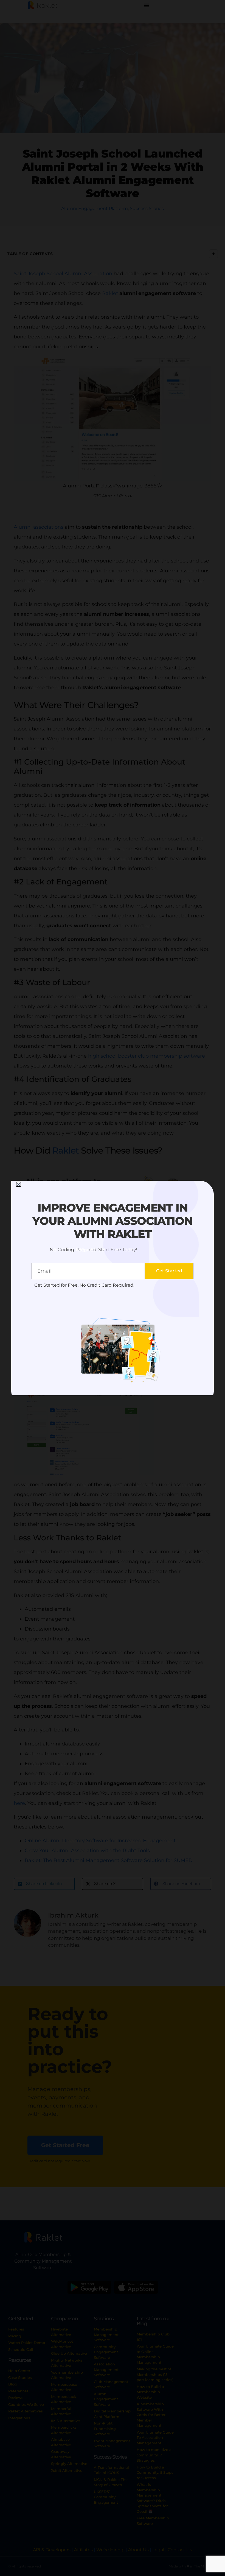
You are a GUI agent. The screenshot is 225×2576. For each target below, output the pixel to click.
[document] (113, 1288)
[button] (19, 1184)
